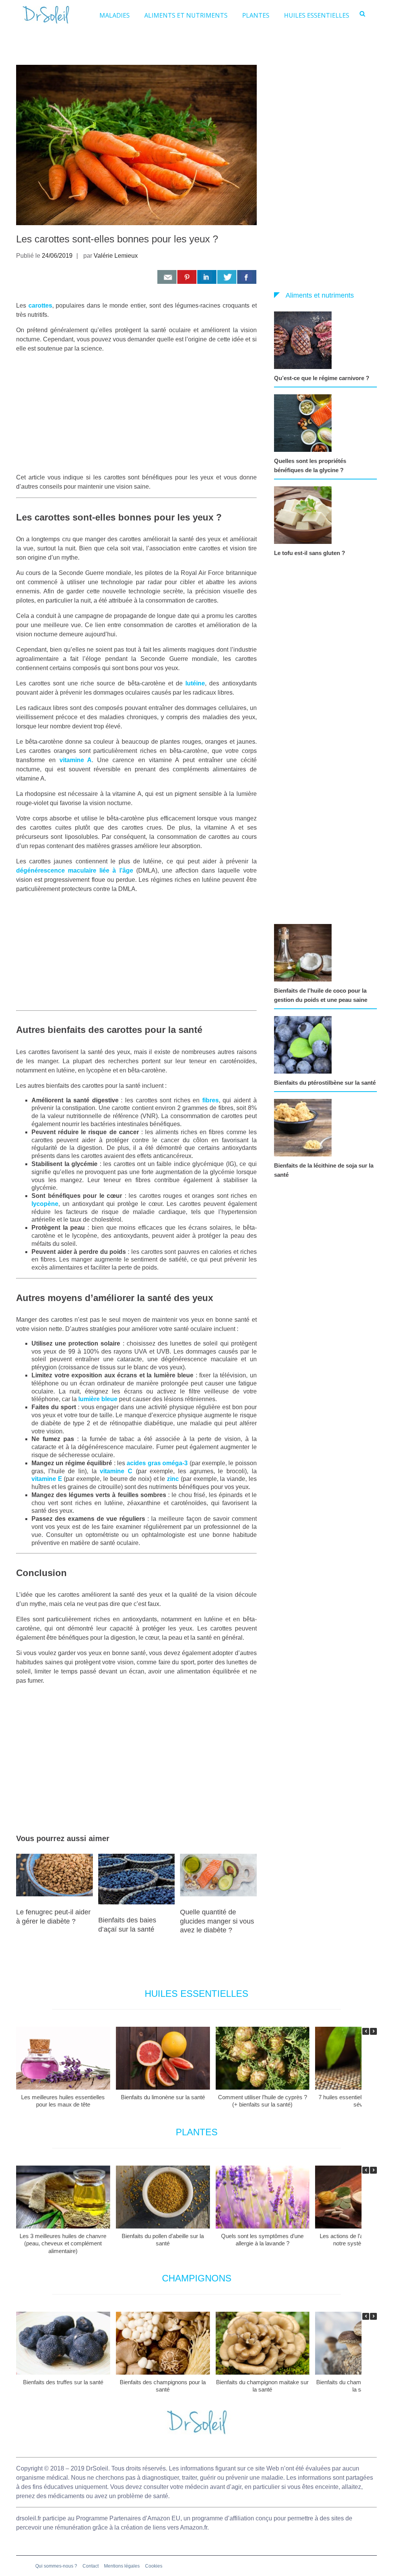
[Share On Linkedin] (207, 277)
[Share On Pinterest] (187, 277)
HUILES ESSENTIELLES (317, 15)
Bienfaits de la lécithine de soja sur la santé (324, 1170)
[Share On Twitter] (227, 277)
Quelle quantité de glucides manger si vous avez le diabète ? (217, 1921)
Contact (91, 2566)
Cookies (154, 2566)
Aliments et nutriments (320, 295)
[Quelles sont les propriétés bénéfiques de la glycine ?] (305, 423)
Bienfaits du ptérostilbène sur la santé (325, 1083)
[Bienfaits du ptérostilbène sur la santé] (305, 1045)
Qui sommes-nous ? (56, 2566)
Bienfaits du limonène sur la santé (163, 2097)
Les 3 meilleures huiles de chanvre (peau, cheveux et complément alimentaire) (63, 2243)
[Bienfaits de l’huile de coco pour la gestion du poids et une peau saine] (305, 953)
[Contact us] (167, 277)
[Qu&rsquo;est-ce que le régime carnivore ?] (305, 340)
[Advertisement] (136, 413)
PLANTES (256, 15)
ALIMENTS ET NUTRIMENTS (186, 15)
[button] (373, 2031)
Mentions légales (122, 2566)
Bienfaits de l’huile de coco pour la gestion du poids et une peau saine (321, 995)
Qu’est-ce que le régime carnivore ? (322, 378)
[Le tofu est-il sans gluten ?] (305, 515)
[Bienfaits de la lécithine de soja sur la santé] (305, 1128)
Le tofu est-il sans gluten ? (310, 553)
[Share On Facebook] (247, 277)
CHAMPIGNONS (197, 2278)
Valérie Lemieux (116, 256)
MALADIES (115, 15)
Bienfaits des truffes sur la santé (63, 2382)
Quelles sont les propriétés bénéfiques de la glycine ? (310, 465)
